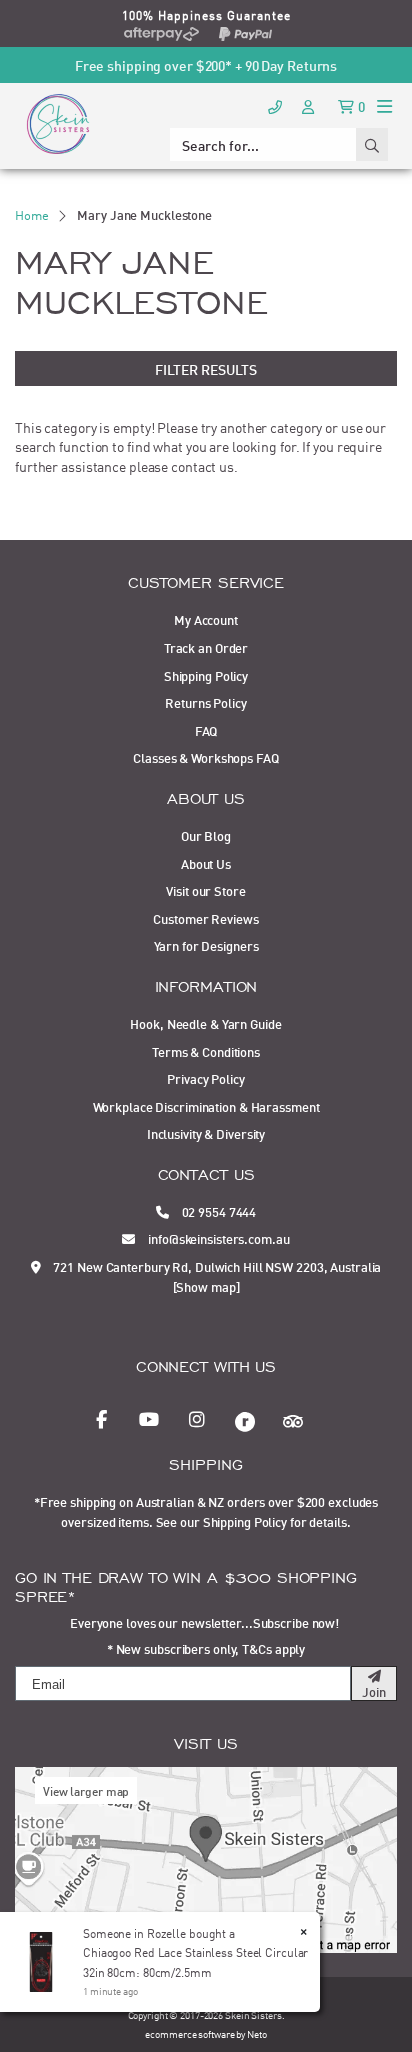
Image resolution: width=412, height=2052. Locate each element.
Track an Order (206, 647)
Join (374, 1691)
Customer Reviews (205, 918)
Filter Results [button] (206, 368)
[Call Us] (275, 105)
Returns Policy (205, 702)
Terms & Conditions (206, 1051)
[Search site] (372, 144)
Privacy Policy (205, 1078)
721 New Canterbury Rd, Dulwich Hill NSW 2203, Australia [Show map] (216, 1276)
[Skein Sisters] (58, 123)
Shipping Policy (206, 675)
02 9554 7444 (218, 1211)
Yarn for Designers (206, 945)
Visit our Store (205, 890)
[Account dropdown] (310, 105)
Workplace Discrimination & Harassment (206, 1106)
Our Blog (206, 835)
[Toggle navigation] (384, 105)
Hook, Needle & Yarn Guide (205, 1023)
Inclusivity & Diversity (206, 1133)
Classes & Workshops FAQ (205, 757)
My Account (206, 619)
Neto (257, 2033)
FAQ (206, 730)
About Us (206, 863)
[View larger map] (206, 1857)
